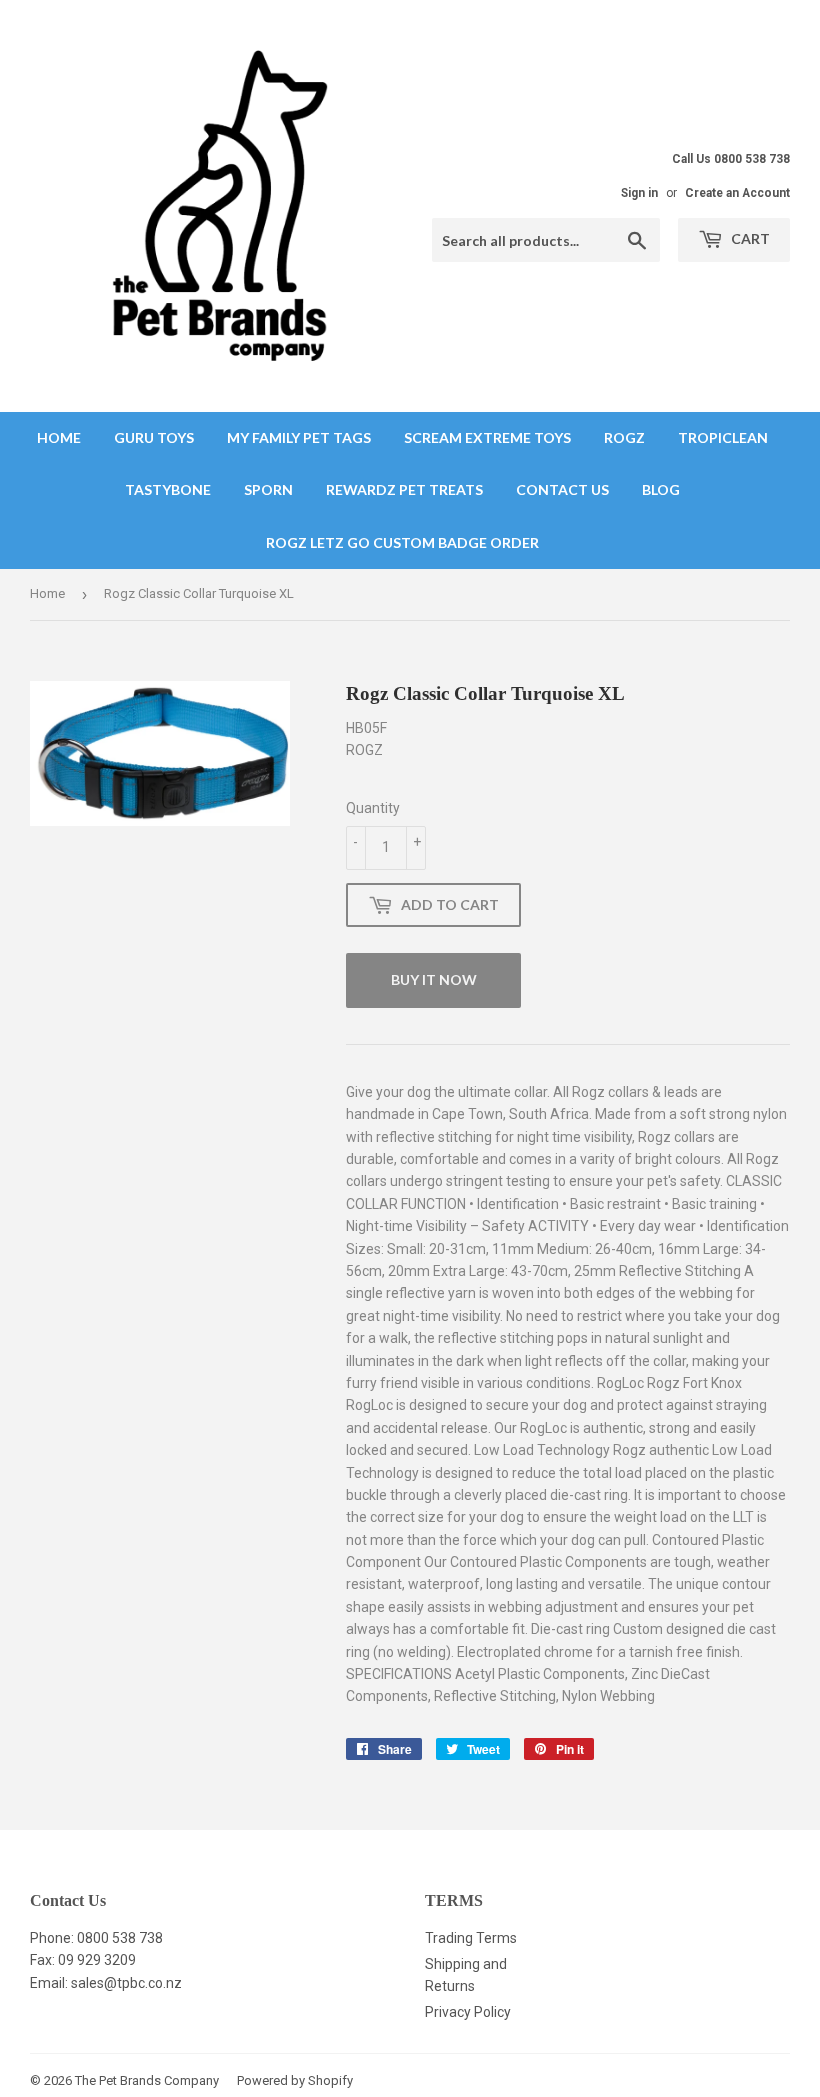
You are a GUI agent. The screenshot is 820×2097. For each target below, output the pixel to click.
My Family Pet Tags (299, 437)
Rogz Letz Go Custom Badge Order (402, 542)
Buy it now (434, 979)
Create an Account (737, 193)
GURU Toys (154, 437)
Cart (749, 238)
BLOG (661, 489)
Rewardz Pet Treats (404, 489)
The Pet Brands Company (147, 2080)
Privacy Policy (468, 2012)
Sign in (639, 193)
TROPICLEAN (723, 437)
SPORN (268, 489)
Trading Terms (471, 1938)
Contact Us (562, 489)
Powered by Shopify (295, 2080)
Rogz (624, 437)
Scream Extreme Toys (487, 437)
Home (59, 437)
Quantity (373, 808)
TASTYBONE (168, 489)
